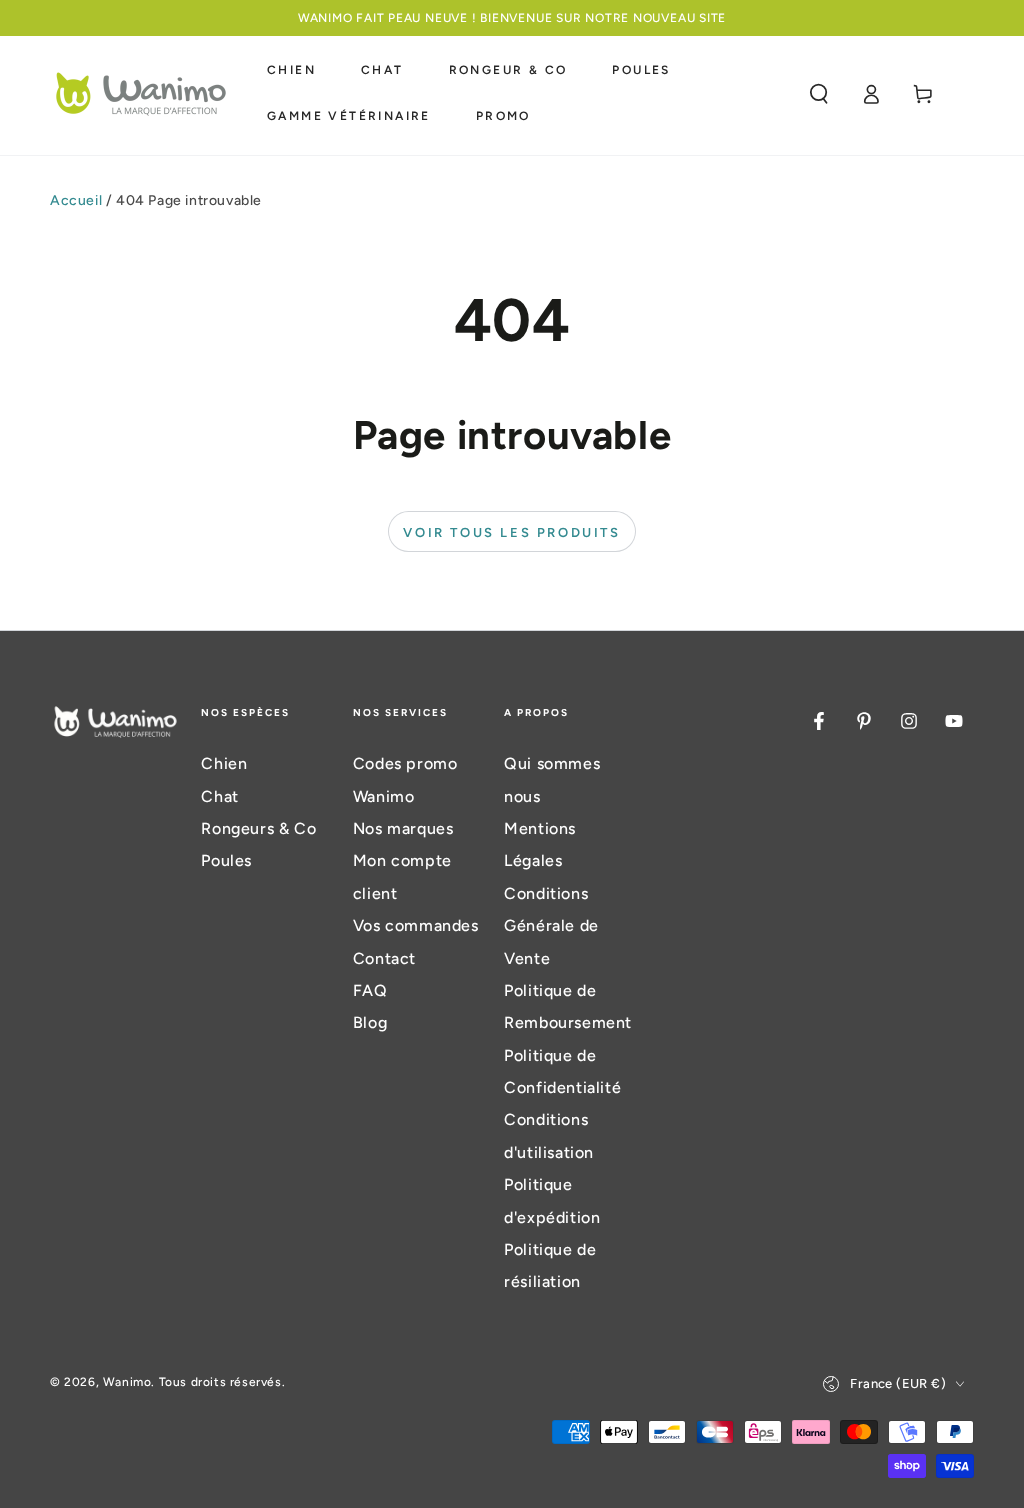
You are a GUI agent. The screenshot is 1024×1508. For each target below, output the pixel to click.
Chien (224, 763)
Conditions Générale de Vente (551, 926)
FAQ (370, 990)
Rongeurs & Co (258, 828)
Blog (370, 1022)
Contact (384, 958)
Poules (226, 860)
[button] (819, 94)
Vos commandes (416, 925)
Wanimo (127, 1382)
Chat (219, 796)
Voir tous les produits (511, 532)
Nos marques (403, 828)
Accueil (76, 200)
